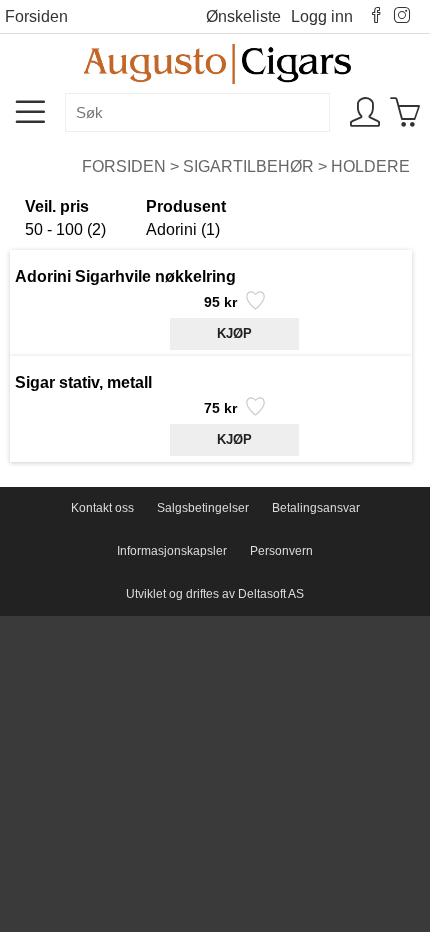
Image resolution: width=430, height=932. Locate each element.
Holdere (370, 166)
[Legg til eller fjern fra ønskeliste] (253, 306)
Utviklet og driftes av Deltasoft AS (215, 594)
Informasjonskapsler (172, 551)
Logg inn (322, 16)
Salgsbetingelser (203, 508)
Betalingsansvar (316, 508)
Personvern (281, 551)
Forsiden (36, 16)
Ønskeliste (243, 16)
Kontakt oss (102, 508)
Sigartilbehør (248, 166)
